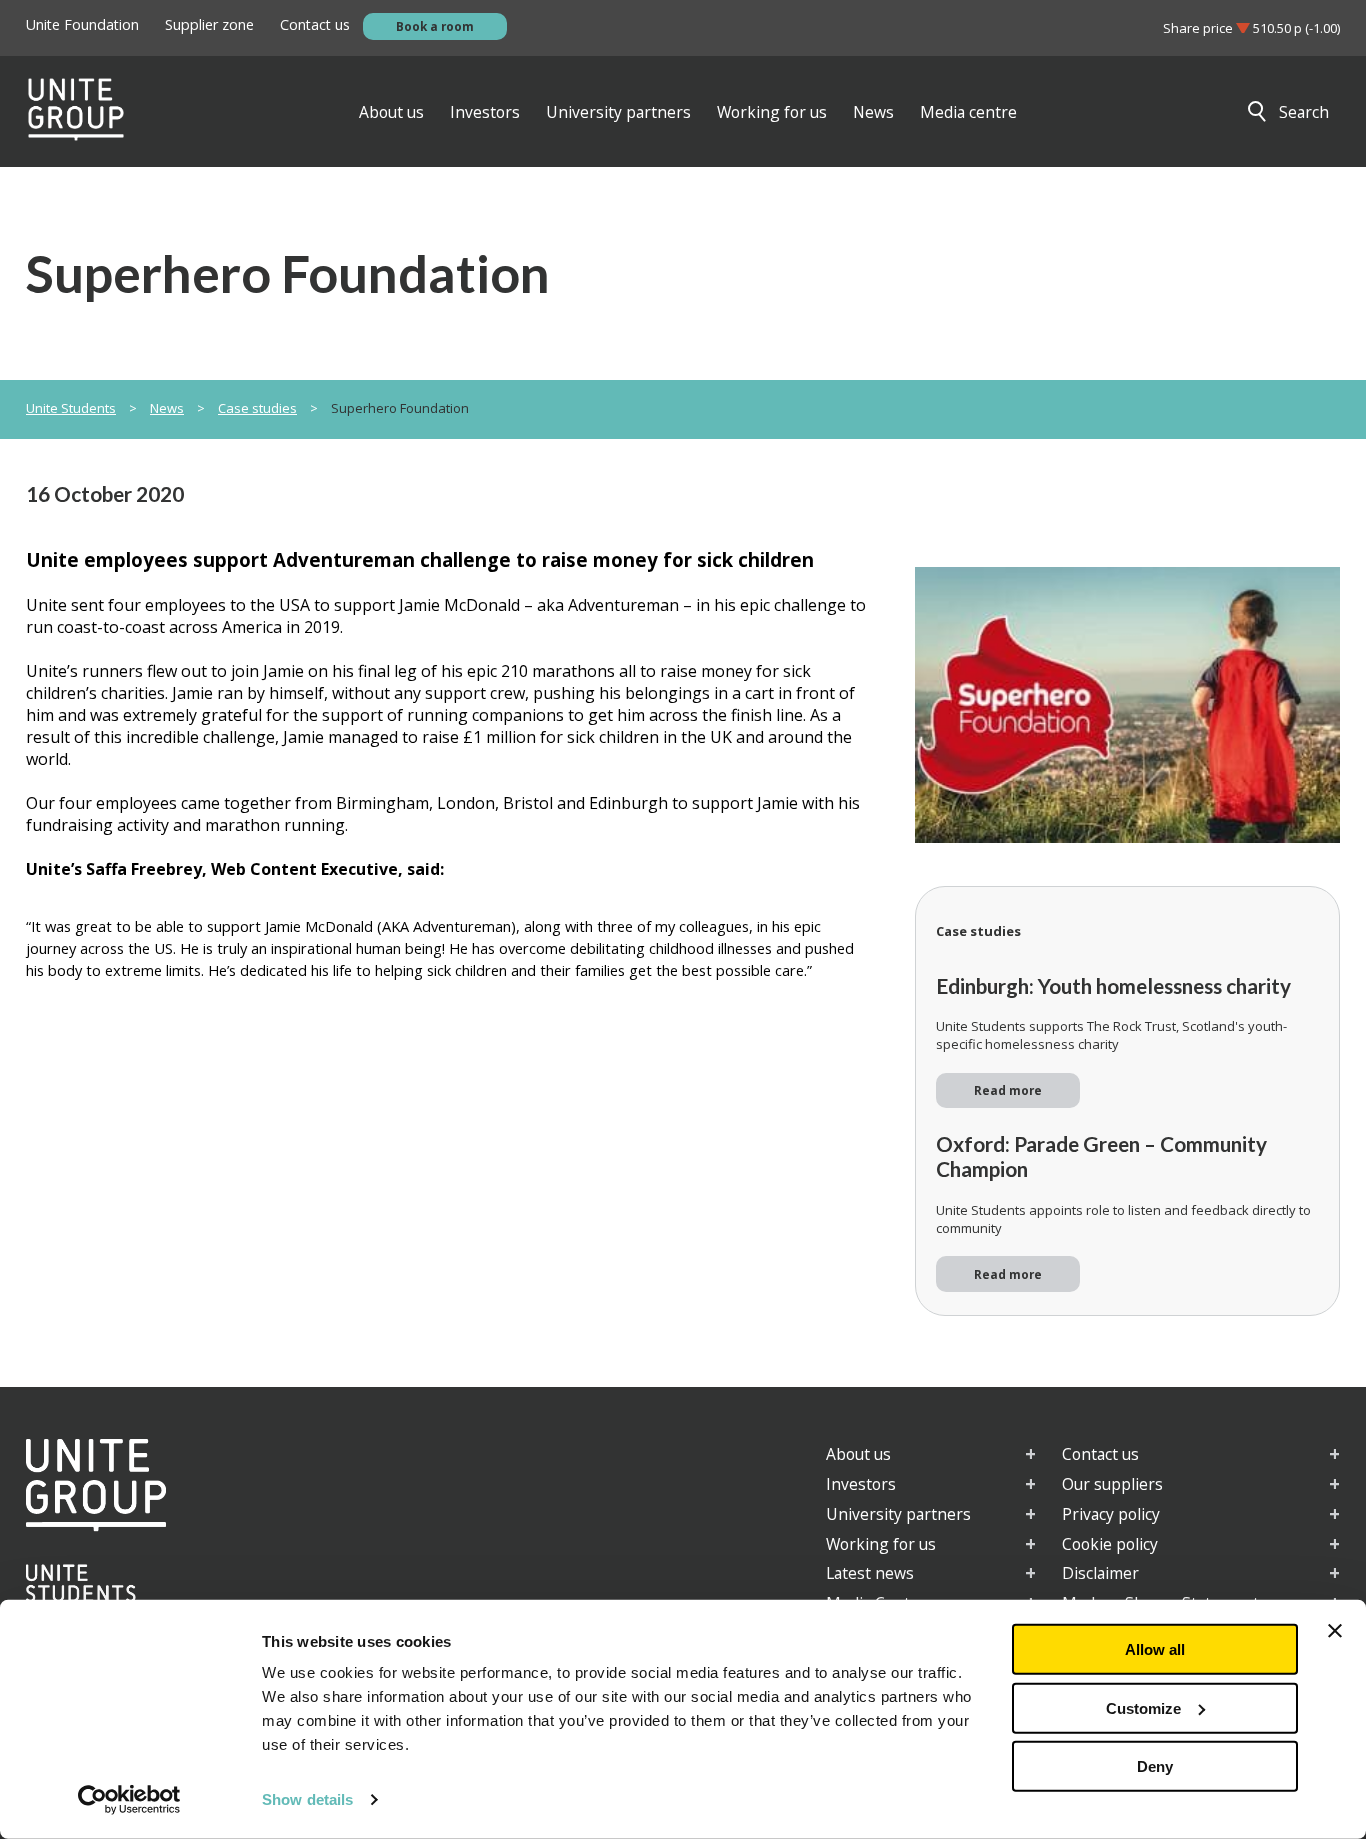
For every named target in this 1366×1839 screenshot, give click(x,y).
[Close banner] (1335, 1631)
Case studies (257, 408)
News (167, 408)
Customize (1143, 1707)
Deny (1155, 1766)
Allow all (1155, 1649)
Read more (1008, 1090)
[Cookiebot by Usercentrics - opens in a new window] (129, 1800)
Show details (307, 1799)
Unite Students (71, 408)
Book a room (435, 26)
